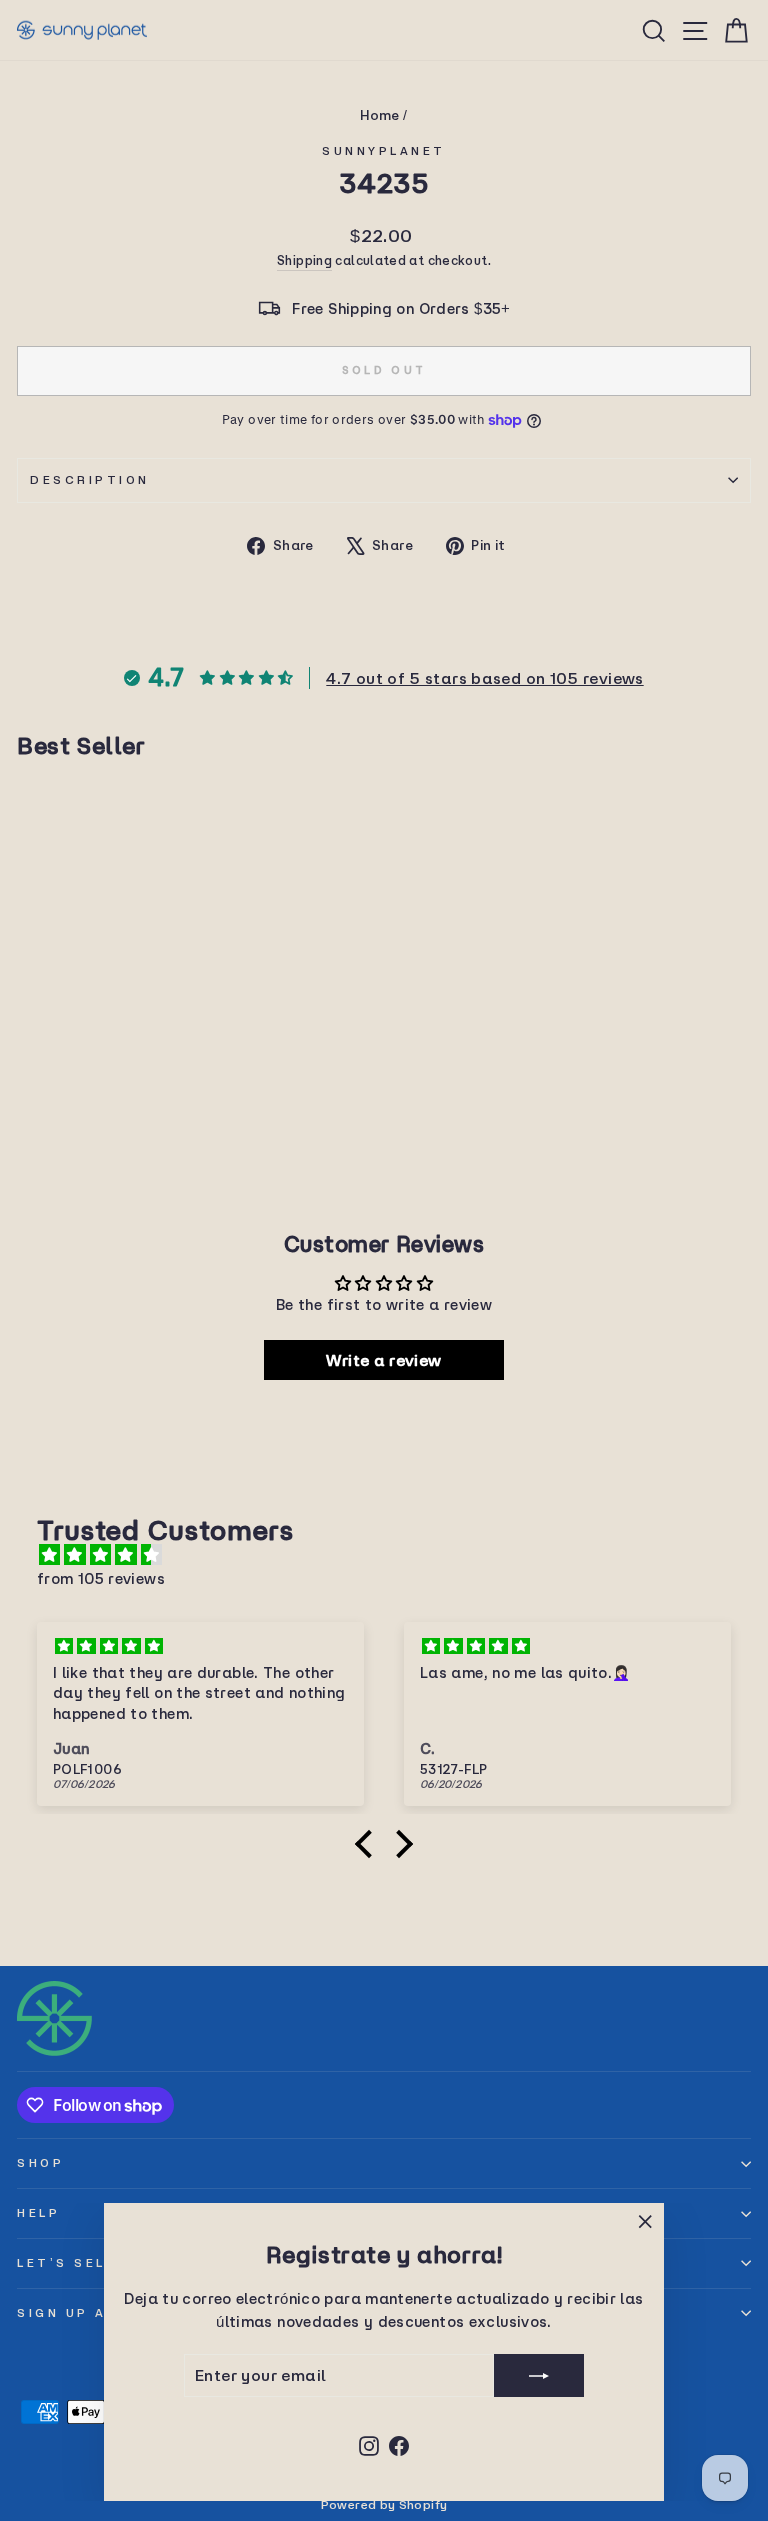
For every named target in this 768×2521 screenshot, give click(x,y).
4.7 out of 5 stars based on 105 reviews (484, 678)
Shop (40, 2162)
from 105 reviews (101, 1578)
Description (90, 479)
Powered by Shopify (384, 2504)
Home (379, 115)
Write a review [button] (383, 1360)
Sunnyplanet (384, 150)
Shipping (304, 260)
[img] (394, 1555)
